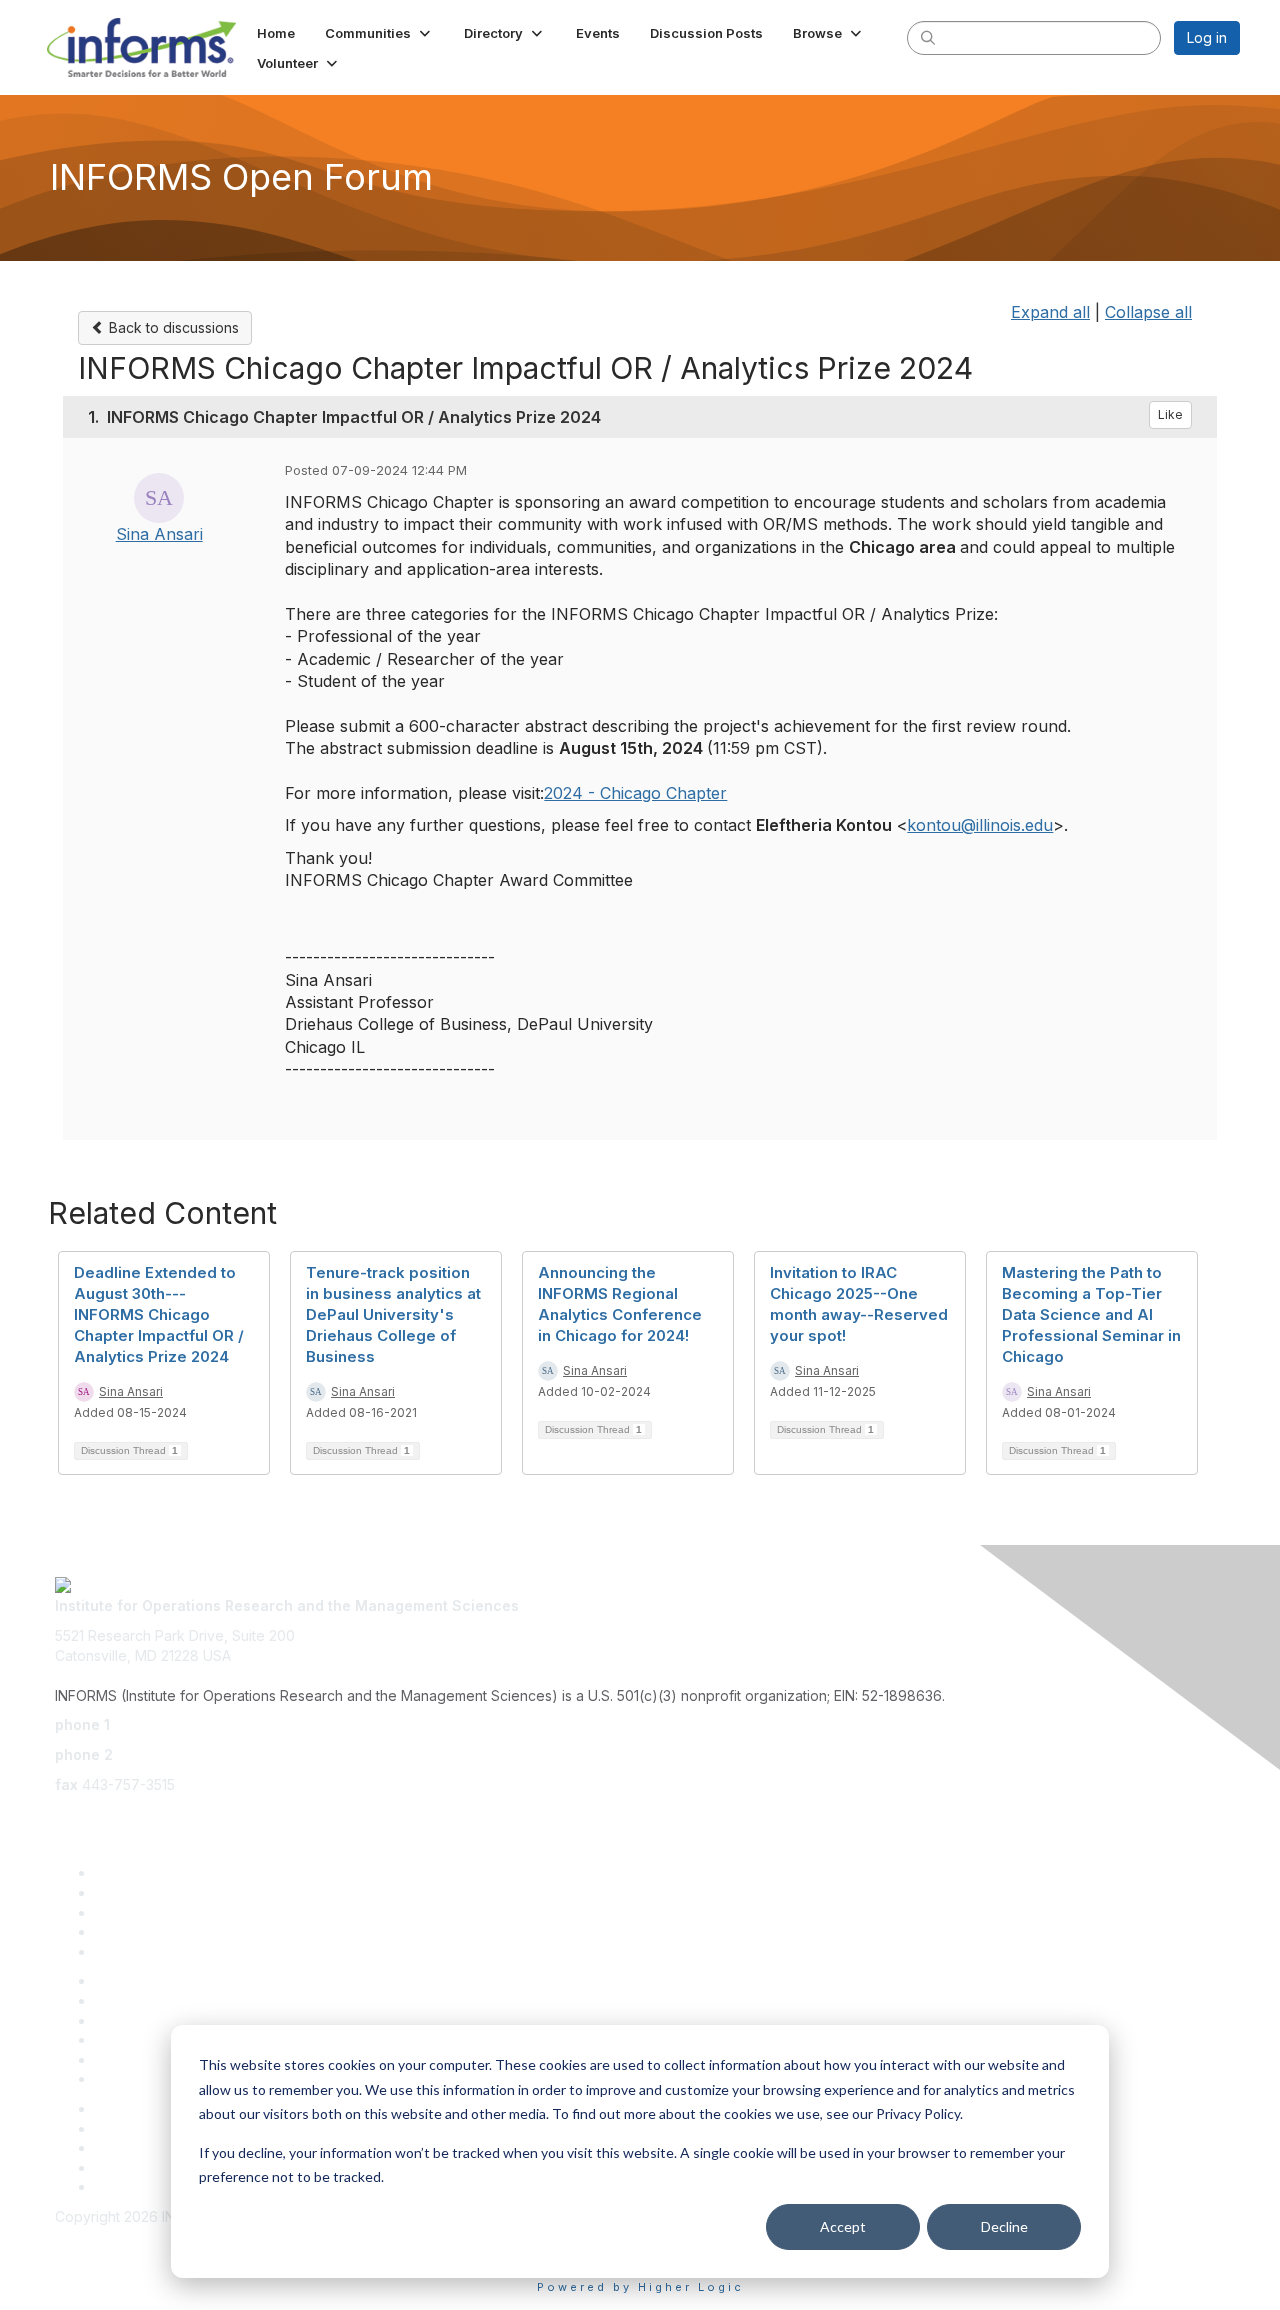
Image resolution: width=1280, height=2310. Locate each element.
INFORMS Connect (156, 2186)
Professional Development (182, 2000)
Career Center (142, 2167)
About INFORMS (147, 2078)
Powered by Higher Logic (640, 2287)
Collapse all (1148, 312)
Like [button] (1170, 414)
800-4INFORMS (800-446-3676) (227, 1754)
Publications (134, 2059)
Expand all (1050, 312)
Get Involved (137, 1912)
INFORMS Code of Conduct (145, 2236)
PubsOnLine (134, 2108)
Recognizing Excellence (175, 1980)
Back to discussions (172, 327)
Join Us (119, 1951)
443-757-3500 (163, 1724)
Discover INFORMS (157, 1872)
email (72, 1813)
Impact (116, 1931)
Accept (843, 2226)
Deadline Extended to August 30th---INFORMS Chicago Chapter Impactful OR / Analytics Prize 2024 (159, 1314)
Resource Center (151, 2020)
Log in (1207, 37)
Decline (1004, 2226)
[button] (379, 33)
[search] (928, 37)
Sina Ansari (159, 534)
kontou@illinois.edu (980, 825)
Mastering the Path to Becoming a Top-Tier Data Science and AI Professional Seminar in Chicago (1091, 1314)
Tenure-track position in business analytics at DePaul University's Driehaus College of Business (393, 1314)
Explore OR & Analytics (170, 1892)
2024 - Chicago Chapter (635, 793)
